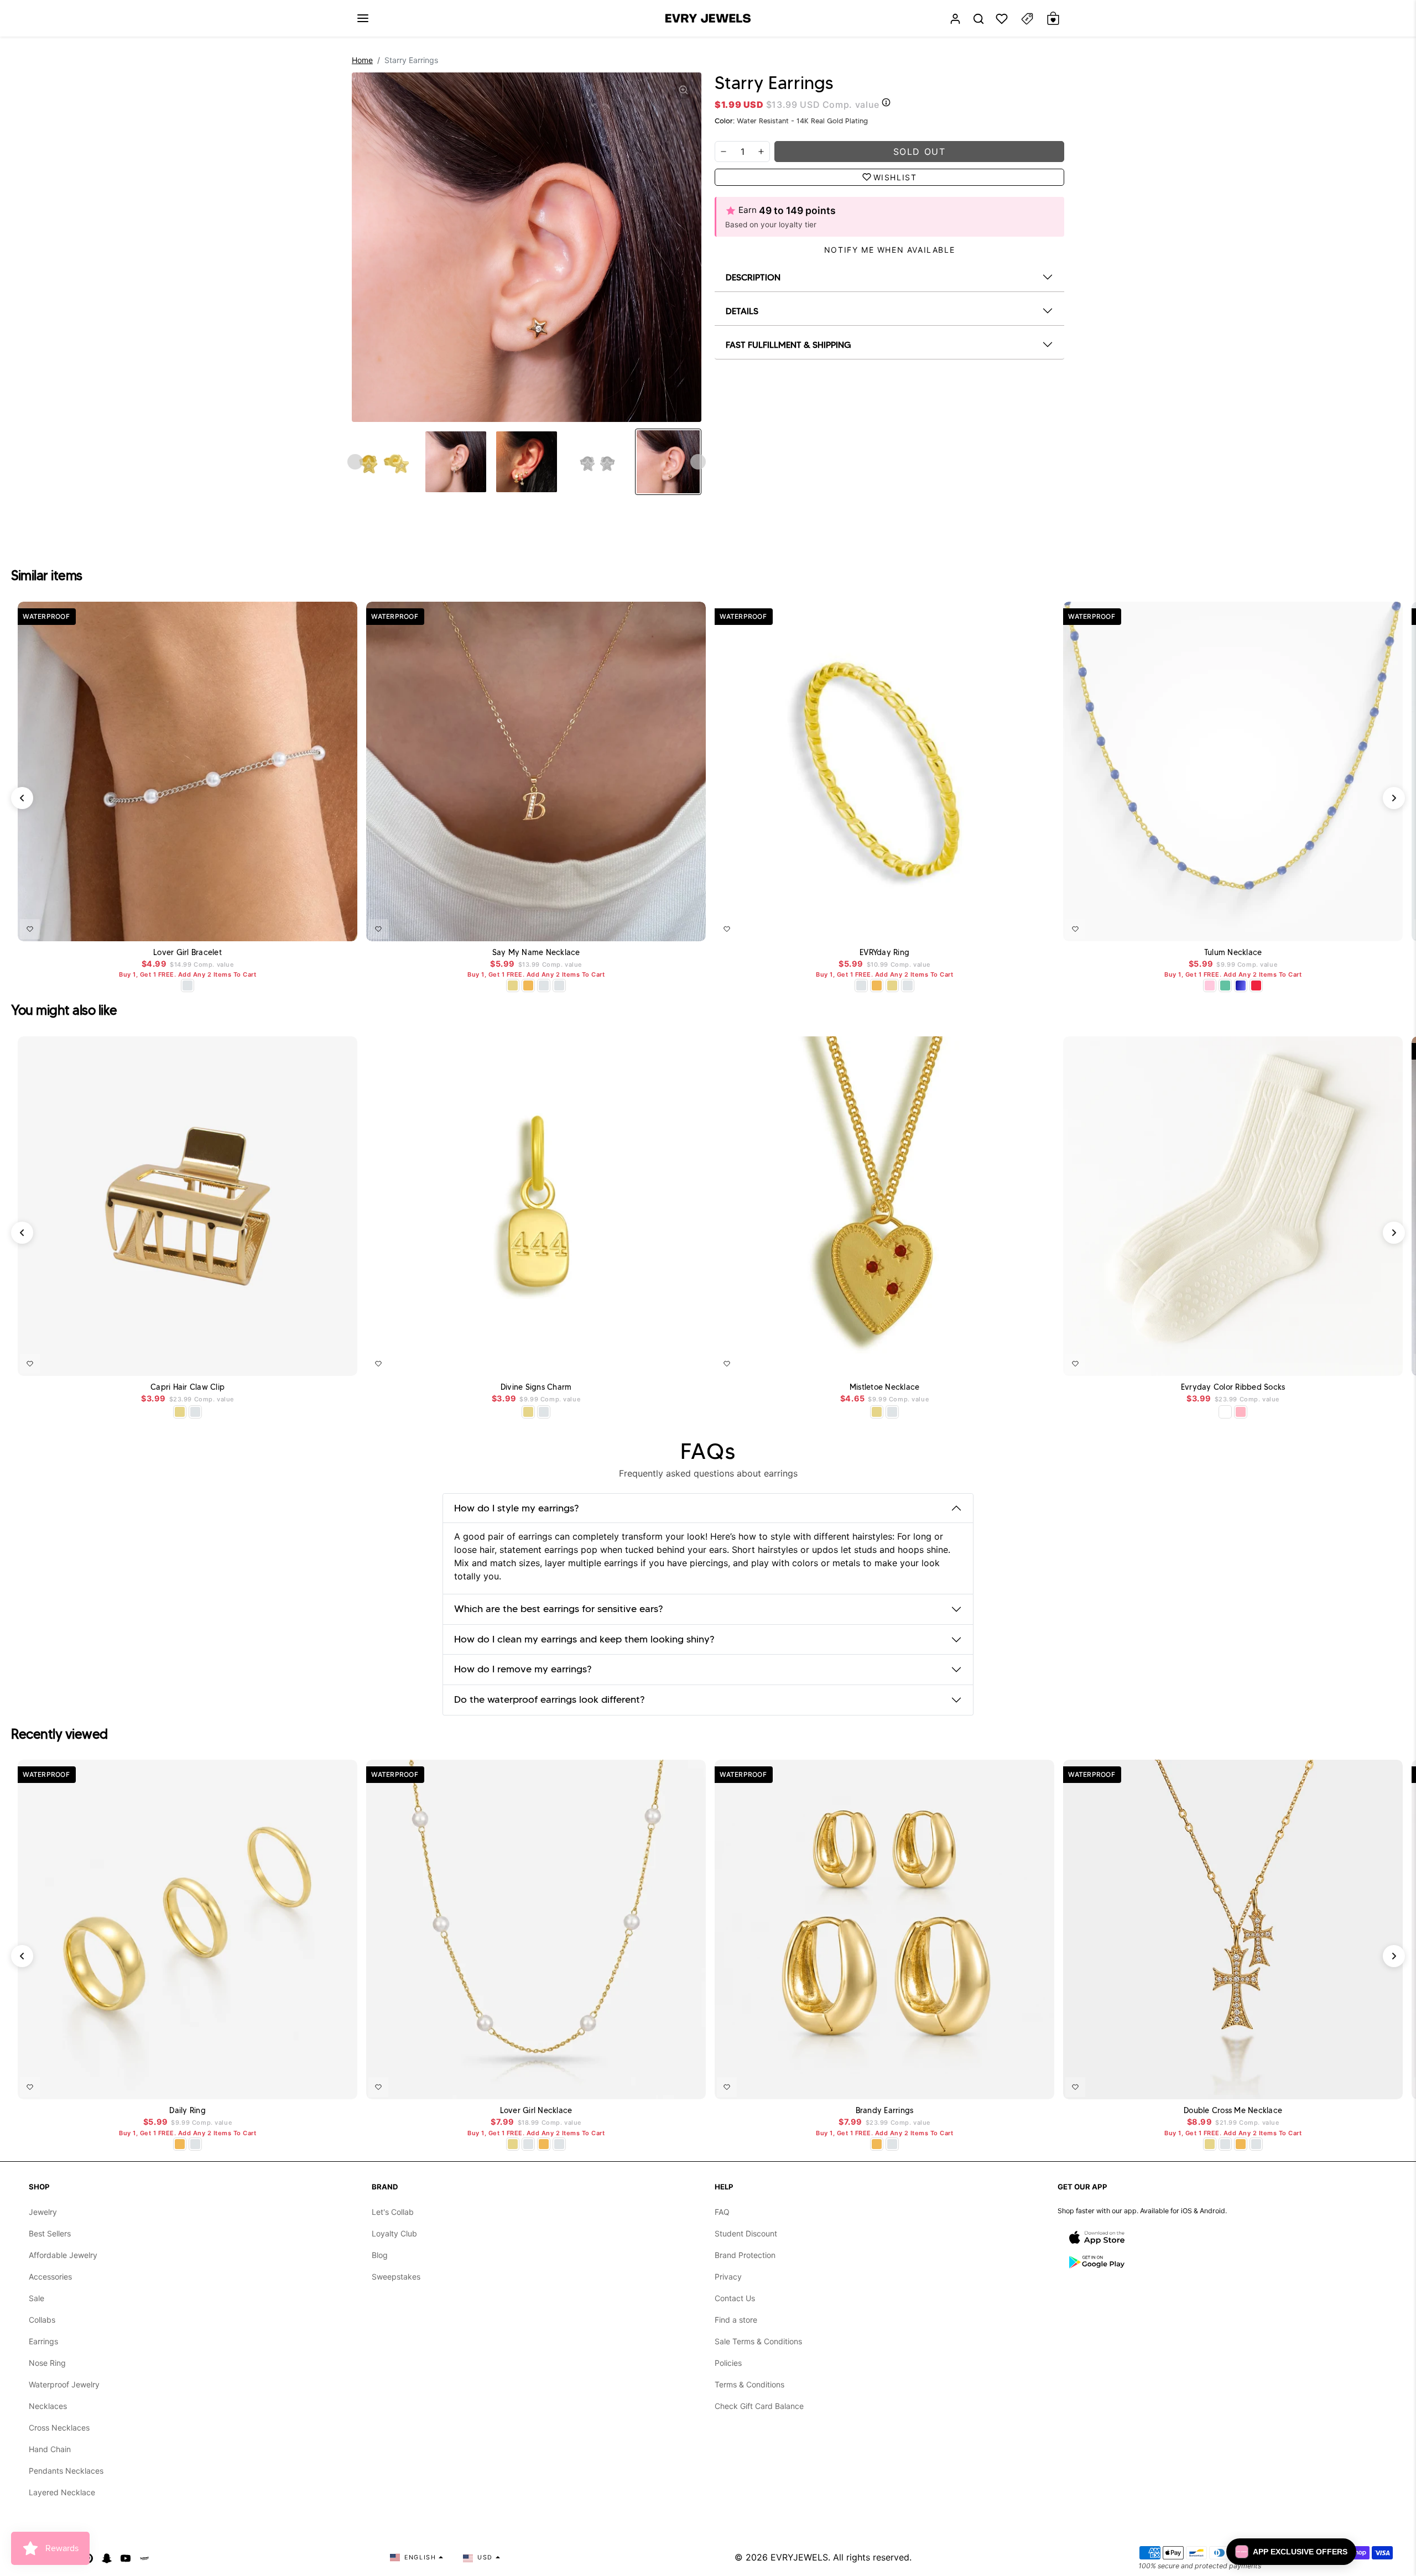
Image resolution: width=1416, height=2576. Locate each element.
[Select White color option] (1225, 1412)
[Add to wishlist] (30, 929)
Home (362, 60)
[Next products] (1394, 798)
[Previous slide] (355, 462)
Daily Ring (188, 2111)
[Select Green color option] (1225, 985)
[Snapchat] (107, 2557)
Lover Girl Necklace (536, 2111)
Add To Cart (323, 927)
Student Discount (746, 2233)
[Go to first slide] (698, 462)
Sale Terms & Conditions (758, 2341)
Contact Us (735, 2298)
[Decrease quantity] (723, 152)
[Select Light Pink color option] (1210, 985)
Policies (728, 2363)
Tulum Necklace (1233, 953)
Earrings (43, 2341)
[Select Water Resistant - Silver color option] (188, 985)
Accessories (50, 2277)
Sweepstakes (396, 2277)
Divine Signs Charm (536, 1387)
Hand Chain (50, 2449)
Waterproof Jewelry (64, 2384)
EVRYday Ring (884, 953)
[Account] (955, 19)
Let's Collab (393, 2212)
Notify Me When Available (889, 250)
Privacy (728, 2277)
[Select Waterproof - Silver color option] (559, 985)
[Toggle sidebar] (1027, 19)
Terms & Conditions (749, 2384)
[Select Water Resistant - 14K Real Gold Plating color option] (513, 985)
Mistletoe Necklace (885, 1387)
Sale (37, 2298)
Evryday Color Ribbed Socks (1233, 1387)
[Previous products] (22, 798)
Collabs (42, 2320)
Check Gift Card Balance (759, 2406)
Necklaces (48, 2406)
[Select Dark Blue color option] (1241, 985)
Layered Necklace (62, 2492)
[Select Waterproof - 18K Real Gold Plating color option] (528, 985)
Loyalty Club (394, 2233)
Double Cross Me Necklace (1233, 2111)
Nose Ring (47, 2363)
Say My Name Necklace (536, 953)
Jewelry (43, 2212)
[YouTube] (126, 2557)
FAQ (722, 2212)
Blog (380, 2255)
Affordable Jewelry (63, 2255)
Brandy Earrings (885, 2111)
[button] (363, 18)
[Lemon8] (144, 2557)
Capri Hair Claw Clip (188, 1387)
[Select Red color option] (1256, 985)
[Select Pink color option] (1241, 1412)
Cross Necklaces (59, 2428)
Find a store (736, 2320)
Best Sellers (50, 2233)
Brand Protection (745, 2255)
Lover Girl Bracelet (188, 953)
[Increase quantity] (761, 152)
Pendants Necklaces (66, 2471)
